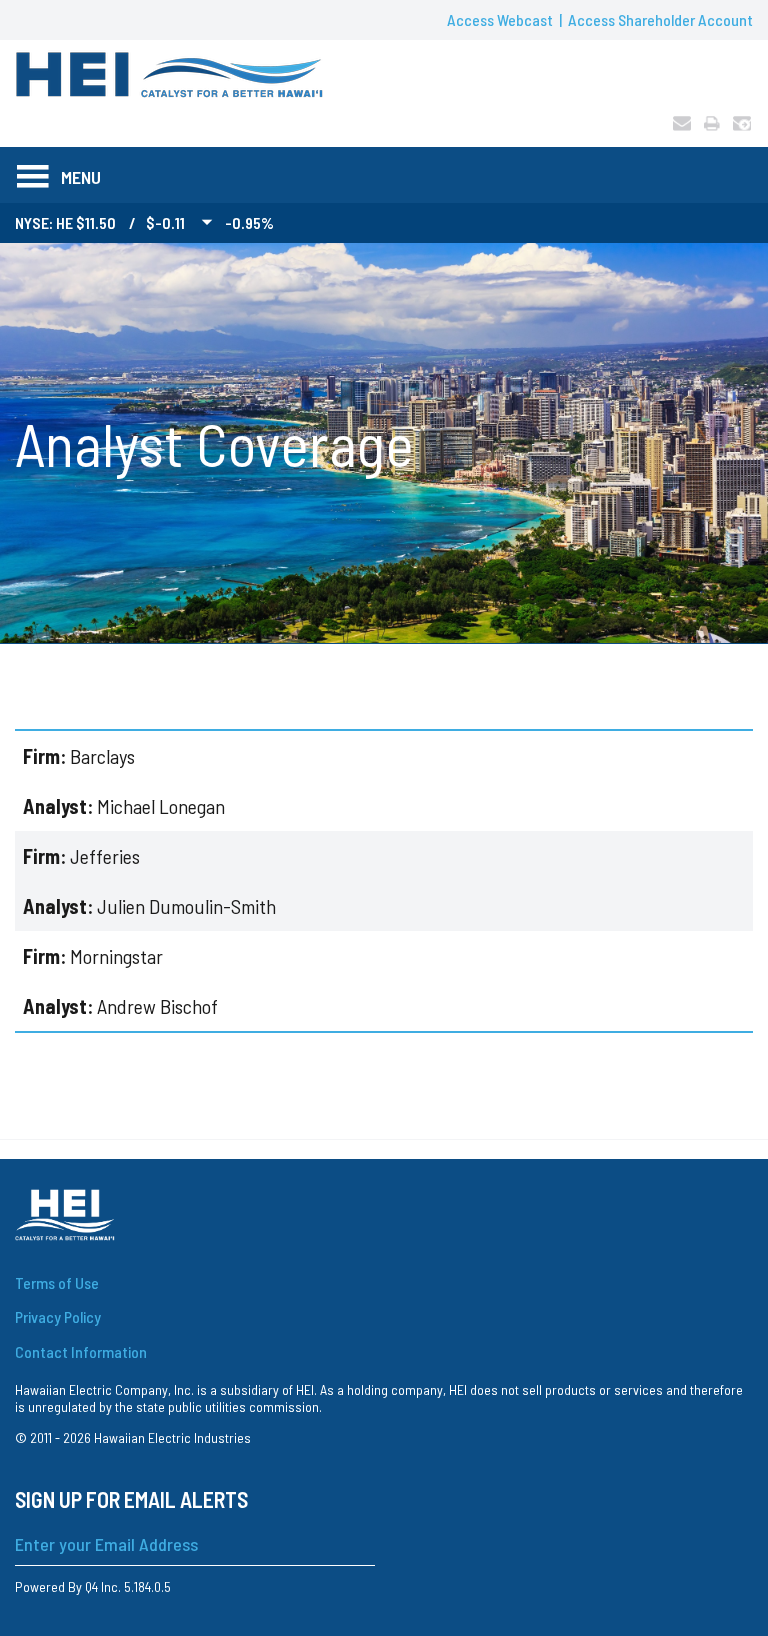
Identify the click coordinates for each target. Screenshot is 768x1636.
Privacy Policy (58, 1316)
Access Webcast (500, 19)
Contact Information (81, 1351)
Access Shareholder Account (660, 19)
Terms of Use (57, 1282)
